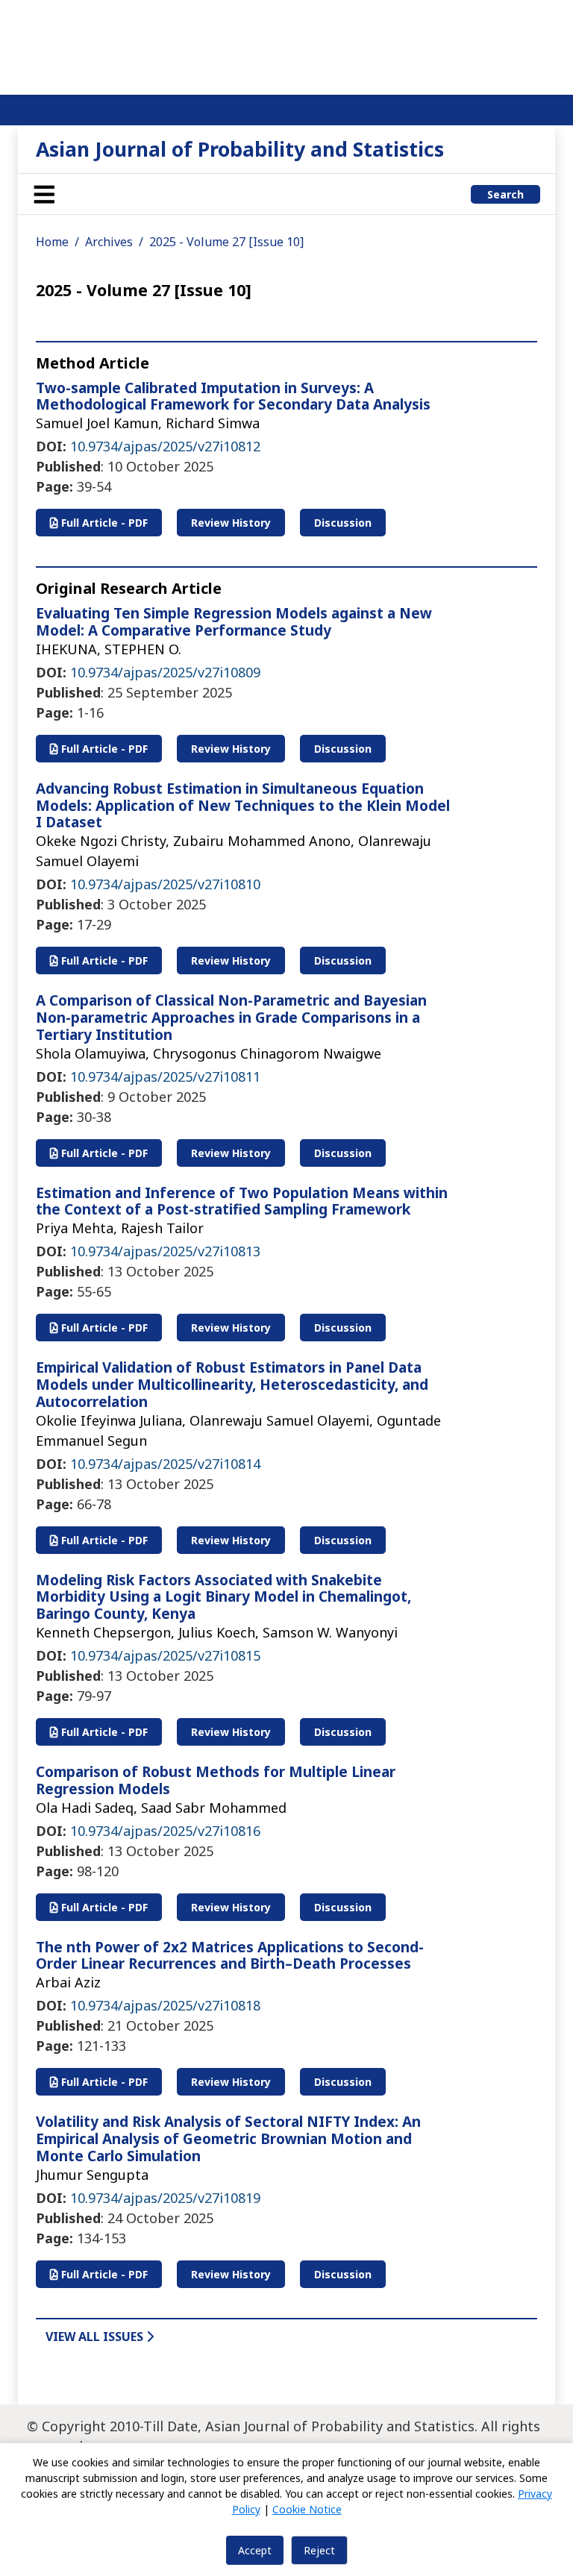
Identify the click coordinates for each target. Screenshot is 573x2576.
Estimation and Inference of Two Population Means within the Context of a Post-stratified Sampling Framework (242, 1201)
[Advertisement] (286, 45)
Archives (109, 242)
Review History (231, 523)
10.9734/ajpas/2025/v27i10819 (165, 2198)
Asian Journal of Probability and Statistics (240, 149)
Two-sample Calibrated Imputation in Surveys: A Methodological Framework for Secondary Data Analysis (233, 397)
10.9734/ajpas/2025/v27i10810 (165, 884)
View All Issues (96, 2337)
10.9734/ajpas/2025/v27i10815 (165, 1655)
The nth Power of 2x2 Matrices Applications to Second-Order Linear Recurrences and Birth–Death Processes (230, 1956)
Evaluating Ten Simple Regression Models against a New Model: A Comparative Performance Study (234, 622)
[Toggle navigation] (44, 194)
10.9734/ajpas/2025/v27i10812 (165, 446)
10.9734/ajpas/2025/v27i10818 (165, 2005)
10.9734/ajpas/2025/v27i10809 (165, 672)
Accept (255, 2550)
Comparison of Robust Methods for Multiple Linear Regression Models (216, 1780)
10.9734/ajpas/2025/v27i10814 (165, 1464)
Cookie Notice (307, 2509)
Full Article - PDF (103, 523)
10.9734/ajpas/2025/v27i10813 (165, 1251)
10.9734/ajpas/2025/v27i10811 (165, 1077)
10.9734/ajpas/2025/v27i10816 (165, 1831)
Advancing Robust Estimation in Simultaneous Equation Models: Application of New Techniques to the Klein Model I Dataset (243, 806)
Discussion (343, 523)
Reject (319, 2550)
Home (52, 242)
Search (505, 194)
